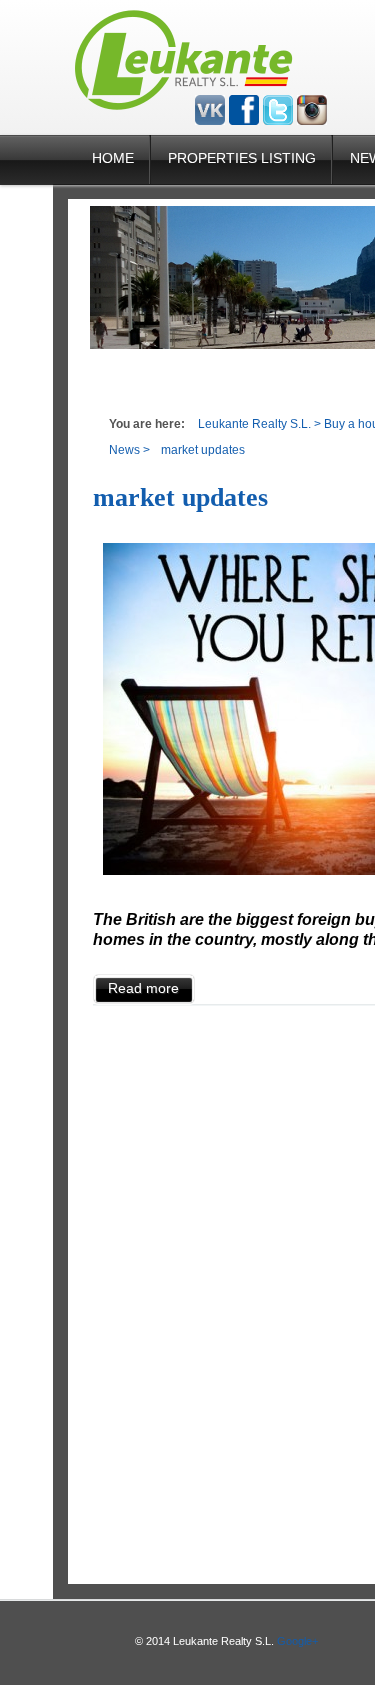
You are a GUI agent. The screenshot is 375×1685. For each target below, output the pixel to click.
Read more (143, 988)
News (124, 450)
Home (113, 158)
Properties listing (242, 158)
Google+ (297, 1641)
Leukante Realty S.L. (254, 424)
